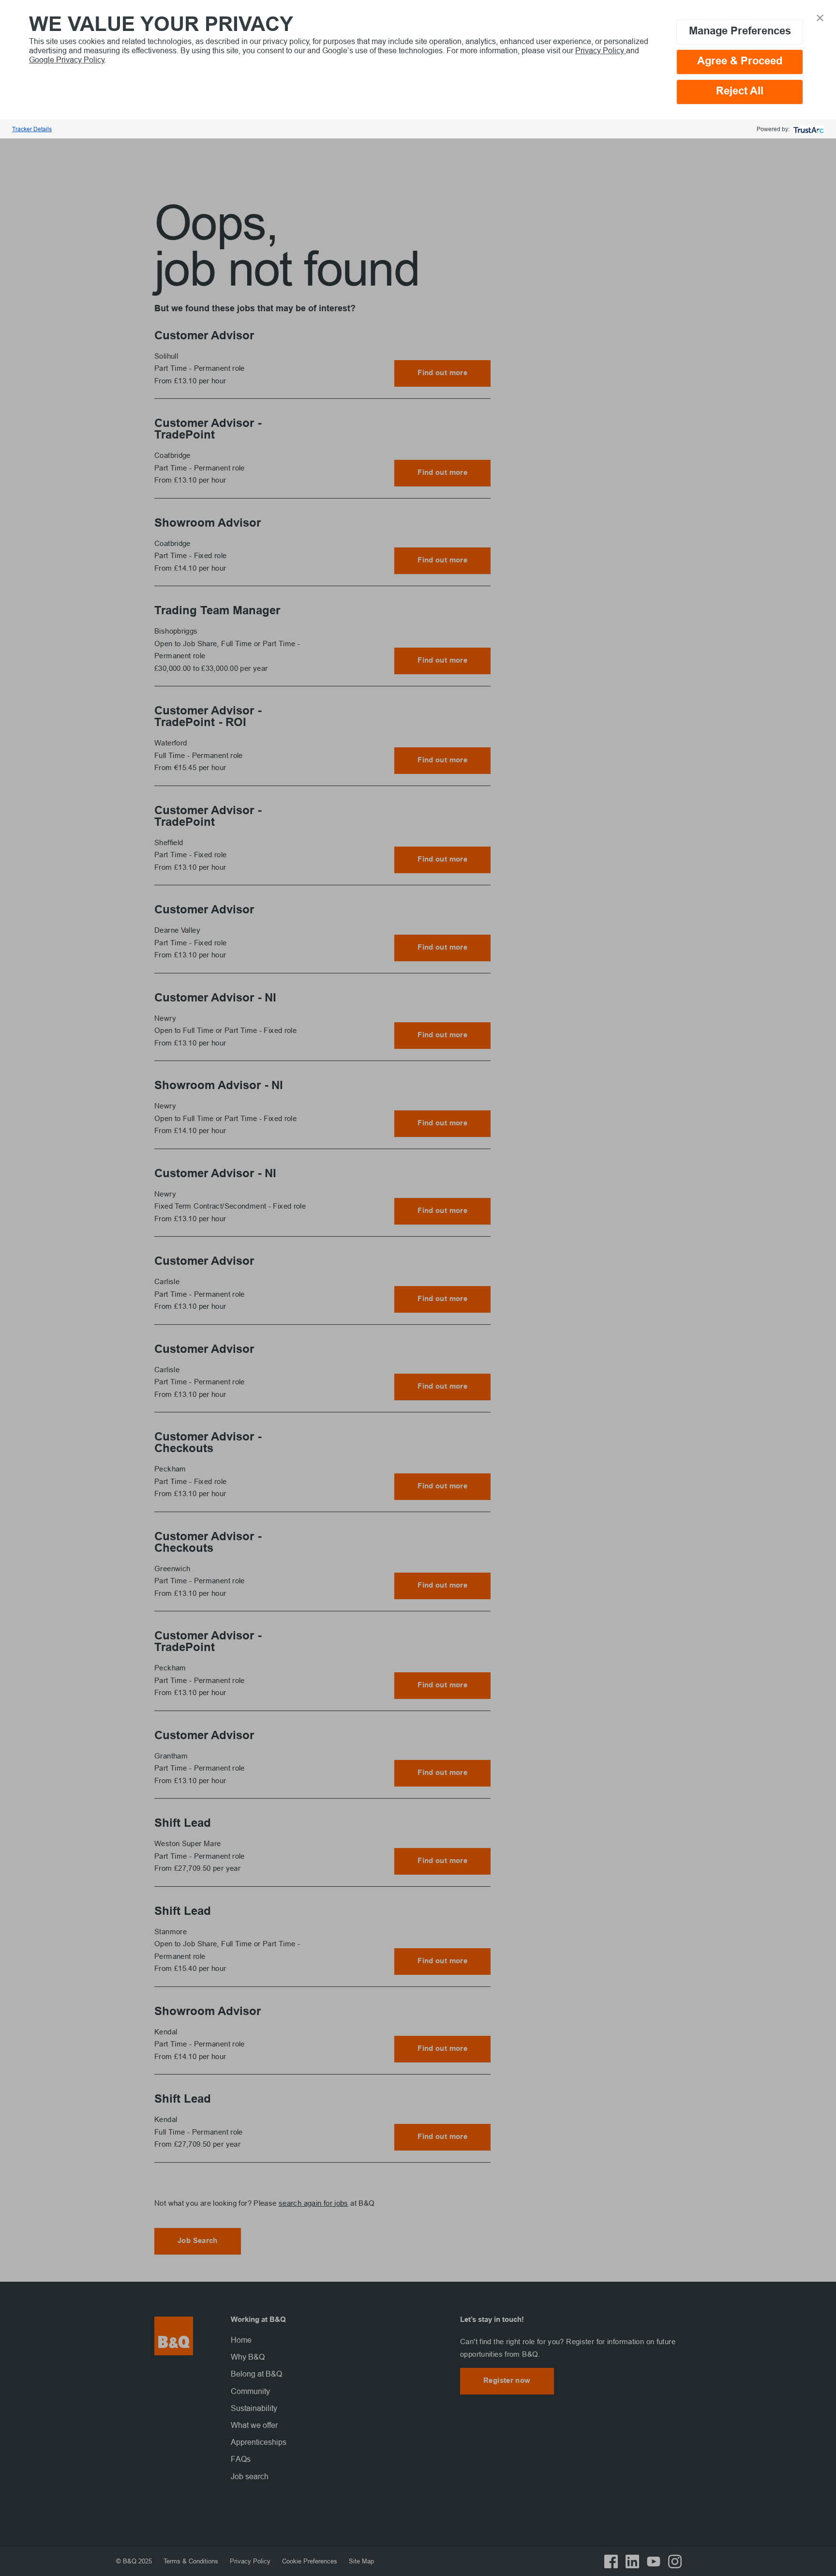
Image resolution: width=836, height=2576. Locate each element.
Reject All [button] (740, 92)
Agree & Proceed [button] (740, 62)
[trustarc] (808, 129)
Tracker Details (32, 129)
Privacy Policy (601, 50)
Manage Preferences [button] (740, 32)
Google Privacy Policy (67, 60)
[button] (820, 17)
